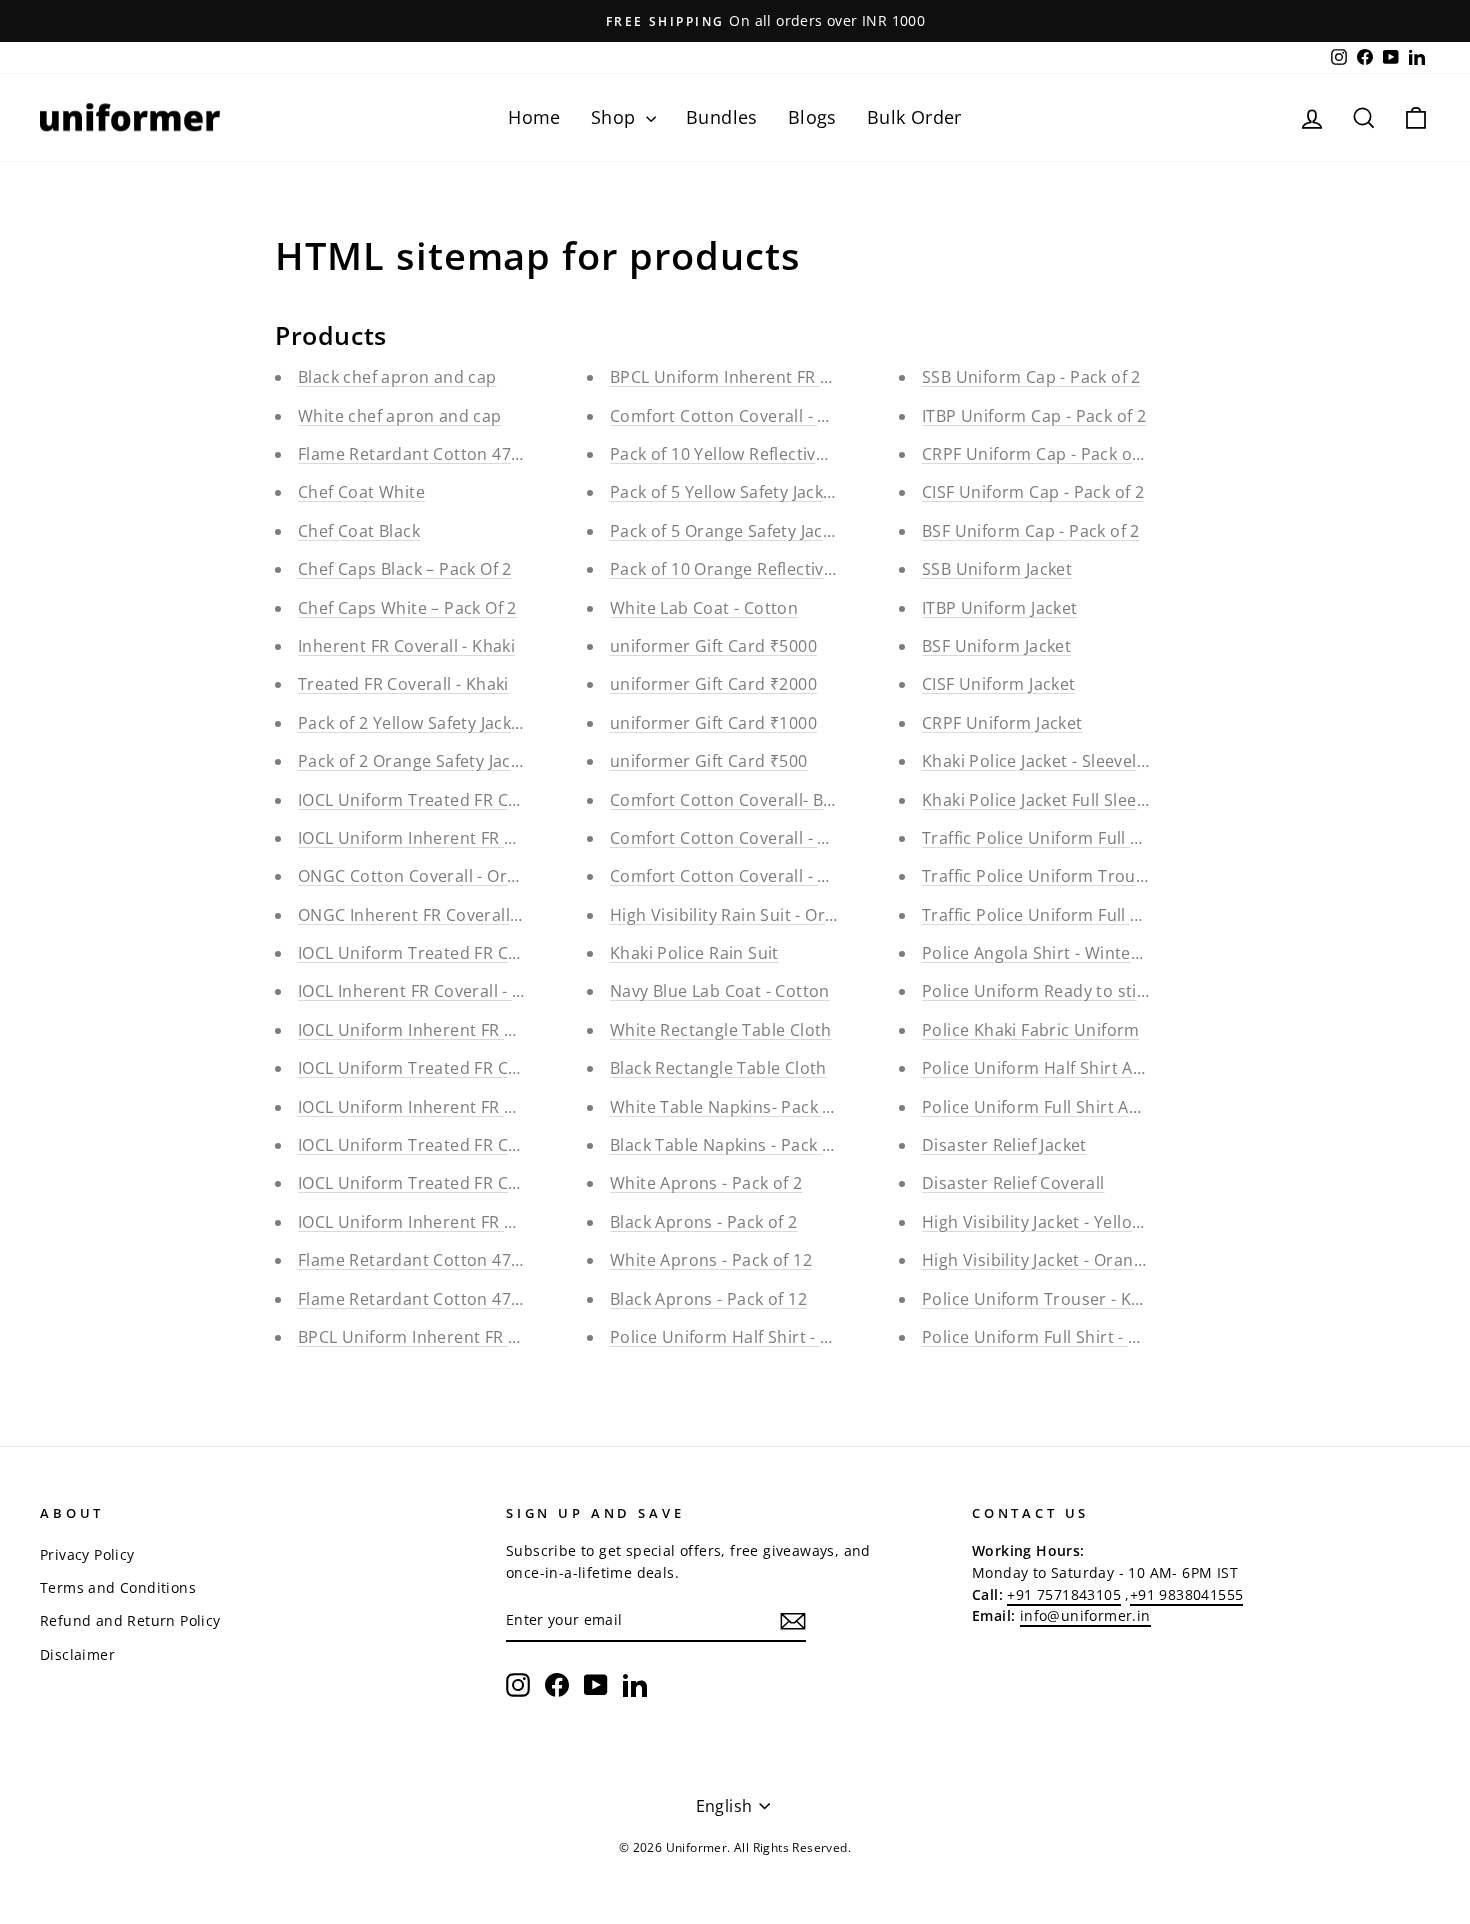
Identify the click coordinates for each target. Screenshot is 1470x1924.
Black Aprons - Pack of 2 (704, 1222)
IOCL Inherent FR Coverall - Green (429, 991)
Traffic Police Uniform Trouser (1041, 876)
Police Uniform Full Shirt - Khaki (1046, 1337)
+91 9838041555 (1187, 1594)
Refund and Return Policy (130, 1620)
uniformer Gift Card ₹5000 (713, 646)
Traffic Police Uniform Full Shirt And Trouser (1096, 838)
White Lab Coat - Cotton (704, 608)
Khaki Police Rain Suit (694, 953)
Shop (616, 117)
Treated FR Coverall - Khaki (403, 684)
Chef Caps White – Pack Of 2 (407, 608)
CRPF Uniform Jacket (1002, 723)
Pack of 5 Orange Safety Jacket (728, 531)
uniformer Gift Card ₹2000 (713, 684)
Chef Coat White (361, 492)
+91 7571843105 (1064, 1594)
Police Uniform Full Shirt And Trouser (1069, 1107)
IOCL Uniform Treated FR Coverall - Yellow (462, 1145)
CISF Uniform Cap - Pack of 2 (1033, 492)
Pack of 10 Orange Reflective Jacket (747, 569)
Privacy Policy (87, 1554)
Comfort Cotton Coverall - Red (729, 416)
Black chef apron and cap (397, 377)
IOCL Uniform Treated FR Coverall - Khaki (458, 800)
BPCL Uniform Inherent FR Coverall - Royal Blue (483, 1337)
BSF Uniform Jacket (996, 646)
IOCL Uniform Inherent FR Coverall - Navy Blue (479, 1222)
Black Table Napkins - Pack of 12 (735, 1145)
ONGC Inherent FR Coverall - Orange (440, 915)
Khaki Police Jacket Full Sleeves (1042, 800)
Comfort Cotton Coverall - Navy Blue (752, 838)
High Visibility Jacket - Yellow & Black (1064, 1222)
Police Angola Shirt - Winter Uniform (1065, 953)
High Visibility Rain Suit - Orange (737, 915)
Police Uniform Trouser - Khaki (1043, 1299)
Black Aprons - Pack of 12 (708, 1299)
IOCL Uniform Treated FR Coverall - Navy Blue (476, 1183)
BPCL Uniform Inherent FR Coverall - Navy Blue (793, 377)
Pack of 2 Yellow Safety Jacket (412, 723)
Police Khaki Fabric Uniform (1031, 1030)
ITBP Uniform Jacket (1000, 608)
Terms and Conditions (118, 1587)
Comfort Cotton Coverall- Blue (729, 800)
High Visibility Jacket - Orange (1037, 1260)
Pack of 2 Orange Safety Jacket (416, 761)
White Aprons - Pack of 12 (711, 1260)
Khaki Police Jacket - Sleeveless (1042, 761)
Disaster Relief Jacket (1004, 1145)
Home (534, 117)
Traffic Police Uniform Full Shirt (1045, 915)
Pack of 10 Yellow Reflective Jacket (743, 454)
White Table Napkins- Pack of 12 (735, 1107)
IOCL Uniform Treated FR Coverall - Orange (466, 1068)
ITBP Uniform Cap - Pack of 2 (1034, 416)
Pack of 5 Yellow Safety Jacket (724, 492)
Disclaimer (77, 1654)
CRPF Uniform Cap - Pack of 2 (1036, 454)
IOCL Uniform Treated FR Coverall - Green (461, 953)
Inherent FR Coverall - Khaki (406, 646)
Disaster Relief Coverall (1013, 1183)
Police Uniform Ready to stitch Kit (1055, 991)
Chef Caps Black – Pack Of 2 (405, 569)
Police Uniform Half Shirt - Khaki (736, 1337)
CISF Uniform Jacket (999, 684)
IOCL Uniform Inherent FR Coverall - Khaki (461, 838)
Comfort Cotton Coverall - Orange (743, 876)
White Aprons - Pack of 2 (706, 1183)
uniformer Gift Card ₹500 (709, 761)
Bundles (722, 117)
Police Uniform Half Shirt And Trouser (1071, 1068)
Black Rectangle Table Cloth (718, 1068)
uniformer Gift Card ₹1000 (713, 723)
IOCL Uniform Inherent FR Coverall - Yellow (465, 1107)
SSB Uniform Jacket (997, 569)
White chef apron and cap (400, 416)
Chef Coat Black (359, 531)
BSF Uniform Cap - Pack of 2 (1031, 531)
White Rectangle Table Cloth (721, 1030)
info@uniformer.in (1085, 1615)
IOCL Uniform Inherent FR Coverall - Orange (469, 1030)
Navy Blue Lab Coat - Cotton (720, 991)
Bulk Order (914, 117)
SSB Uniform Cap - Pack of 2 (1031, 377)
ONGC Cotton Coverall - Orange (422, 876)
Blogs (812, 117)
